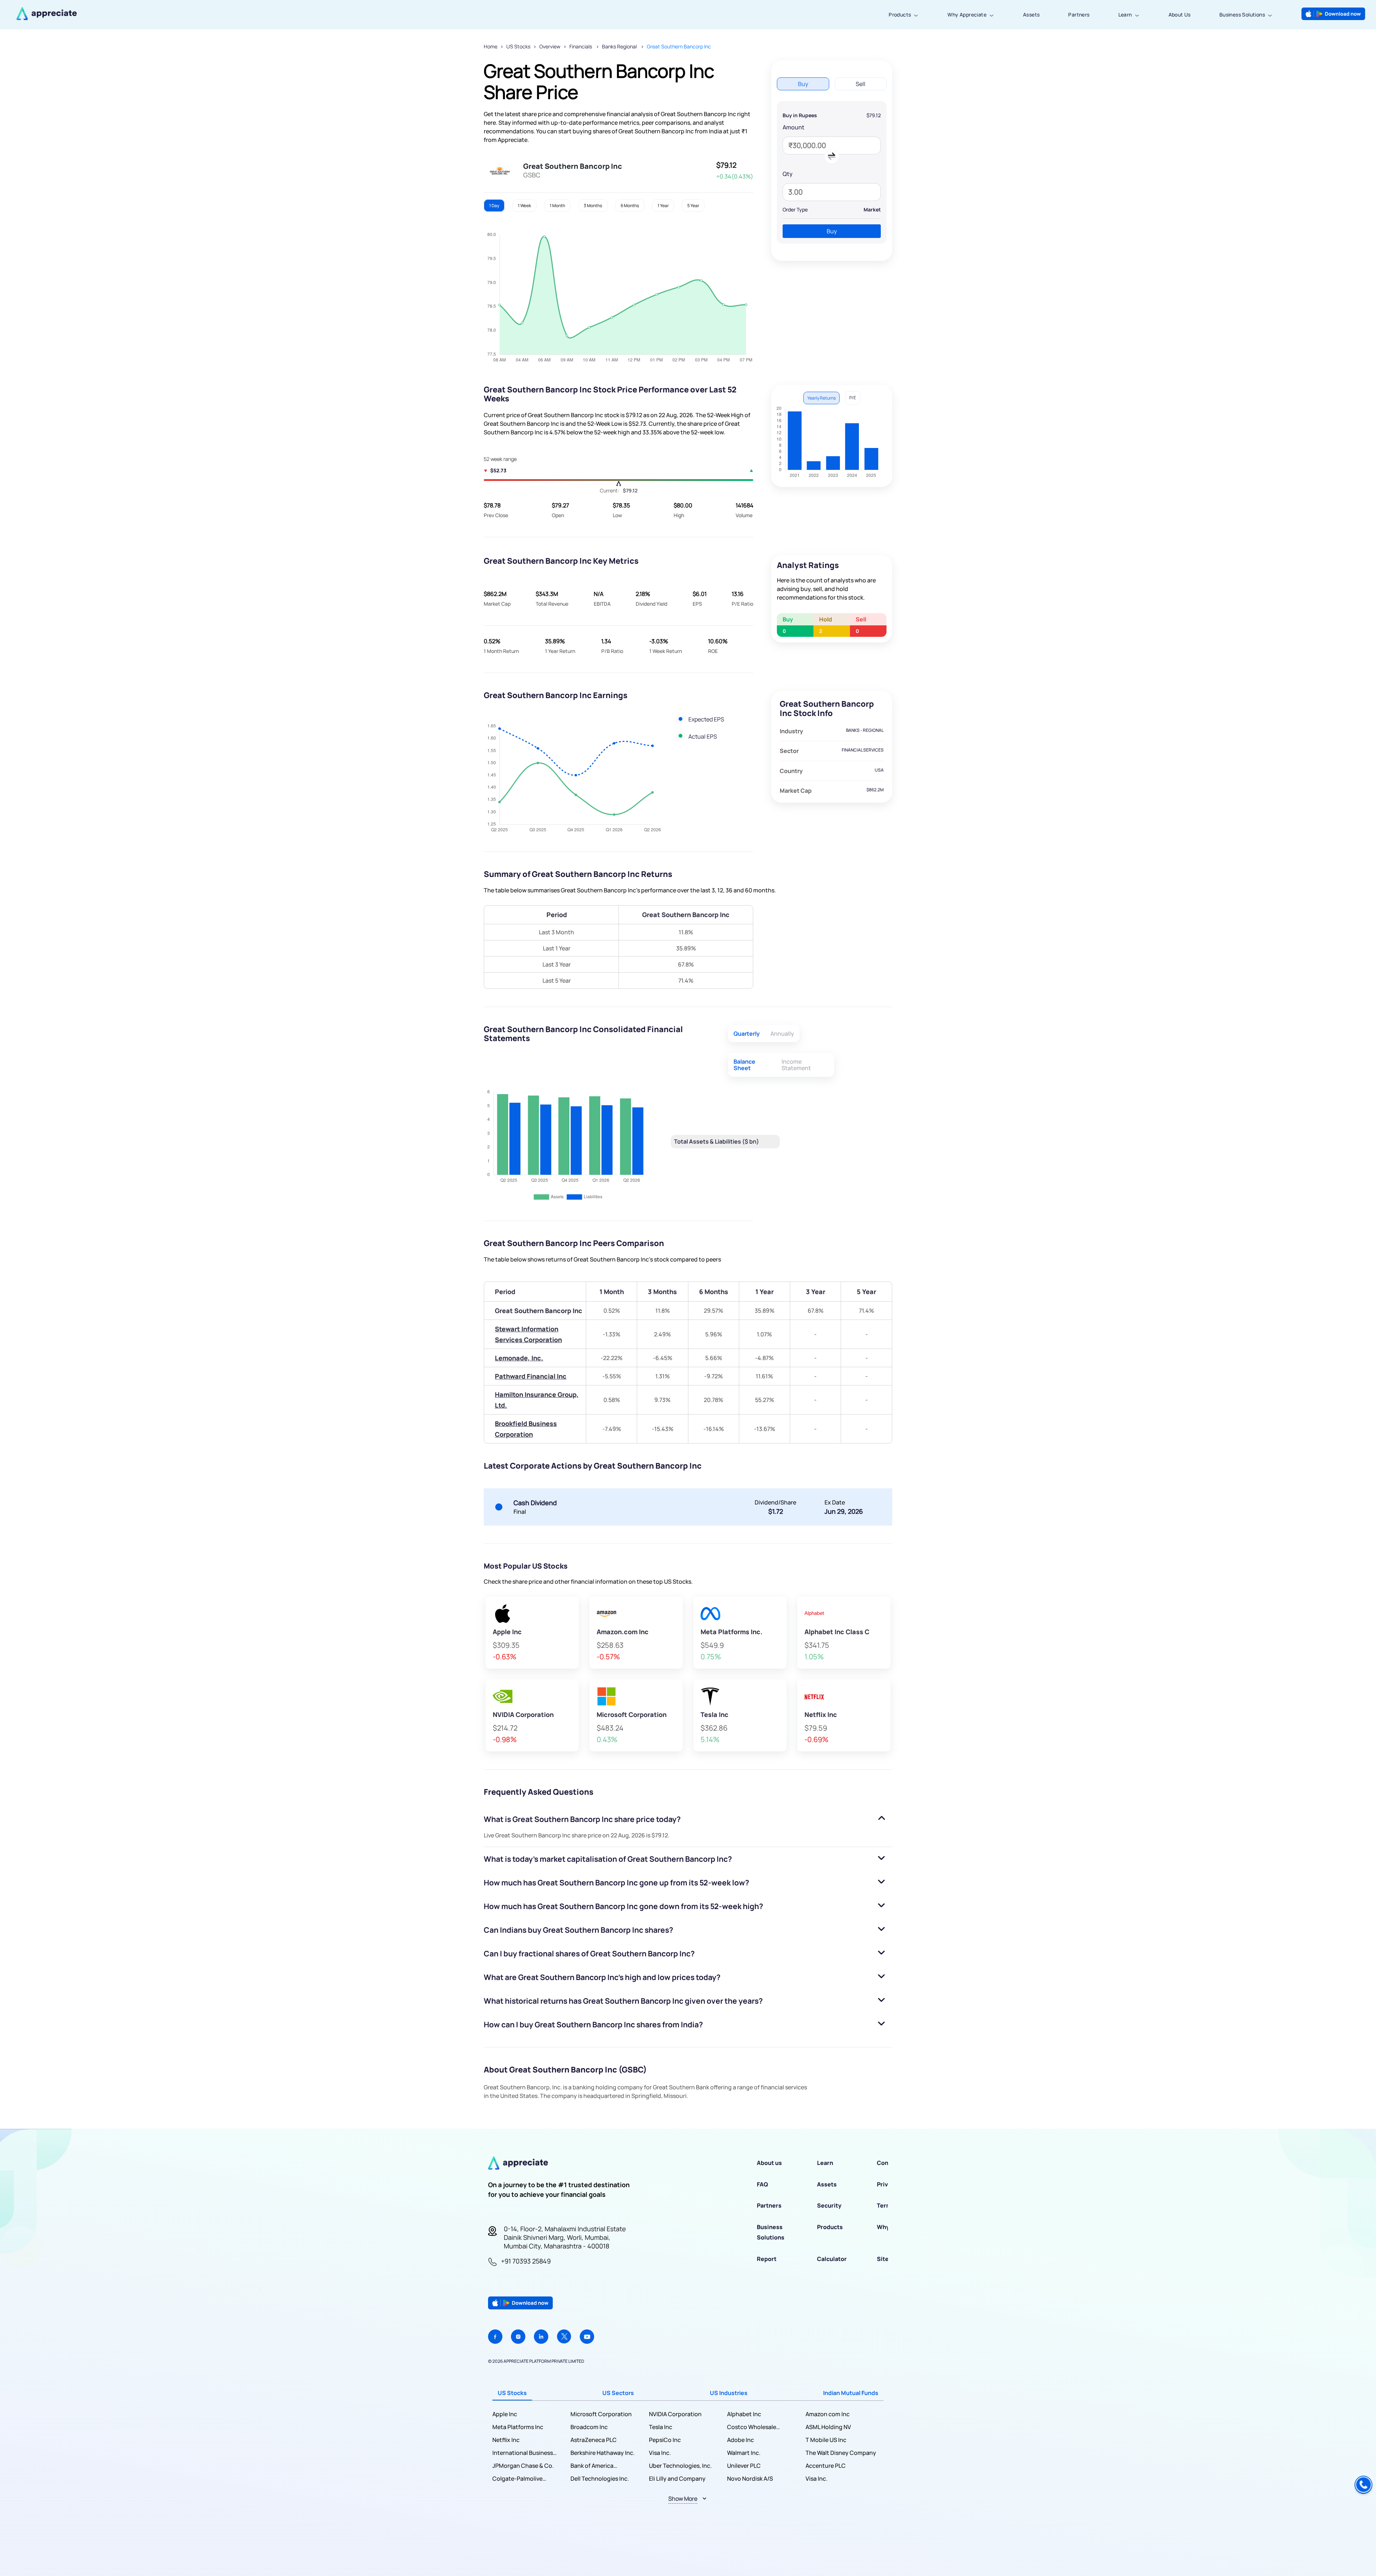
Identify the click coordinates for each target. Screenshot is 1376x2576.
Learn (1125, 15)
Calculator (832, 2259)
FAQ (762, 2184)
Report (767, 2259)
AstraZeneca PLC (594, 2440)
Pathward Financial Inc (531, 1376)
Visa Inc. (660, 2453)
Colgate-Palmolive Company (517, 2479)
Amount (794, 127)
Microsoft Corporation (601, 2414)
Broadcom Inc (589, 2427)
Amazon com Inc (828, 2414)
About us (769, 2163)
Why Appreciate (967, 15)
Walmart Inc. (744, 2453)
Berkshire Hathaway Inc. (603, 2453)
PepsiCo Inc (665, 2440)
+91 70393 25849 (526, 2261)
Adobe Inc (740, 2440)
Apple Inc (505, 2414)
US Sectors (618, 2393)
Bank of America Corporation (592, 2466)
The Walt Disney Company (841, 2453)
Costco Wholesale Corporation (752, 2427)
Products (900, 15)
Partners (1079, 15)
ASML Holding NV (828, 2427)
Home (491, 46)
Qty (788, 174)
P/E (853, 398)
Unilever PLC (744, 2466)
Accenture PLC (826, 2466)
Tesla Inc (661, 2427)
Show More (683, 2499)
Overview (550, 46)
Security (829, 2205)
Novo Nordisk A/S (750, 2479)
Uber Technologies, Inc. (680, 2466)
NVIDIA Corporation (675, 2414)
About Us (1180, 15)
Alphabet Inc (744, 2414)
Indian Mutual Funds (851, 2393)
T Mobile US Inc (826, 2440)
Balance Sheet (744, 1065)
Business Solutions (1242, 15)
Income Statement (796, 1065)
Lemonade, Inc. (519, 1358)
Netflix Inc (506, 2440)
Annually (782, 1034)
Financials (581, 46)
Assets (1031, 15)
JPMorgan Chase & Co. (523, 2466)
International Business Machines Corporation (523, 2453)
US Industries (729, 2393)
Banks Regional (620, 46)
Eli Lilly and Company (677, 2479)
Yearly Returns (821, 398)
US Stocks (518, 46)
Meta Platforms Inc (518, 2427)
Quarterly (747, 1034)
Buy (832, 231)
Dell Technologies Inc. (600, 2479)
